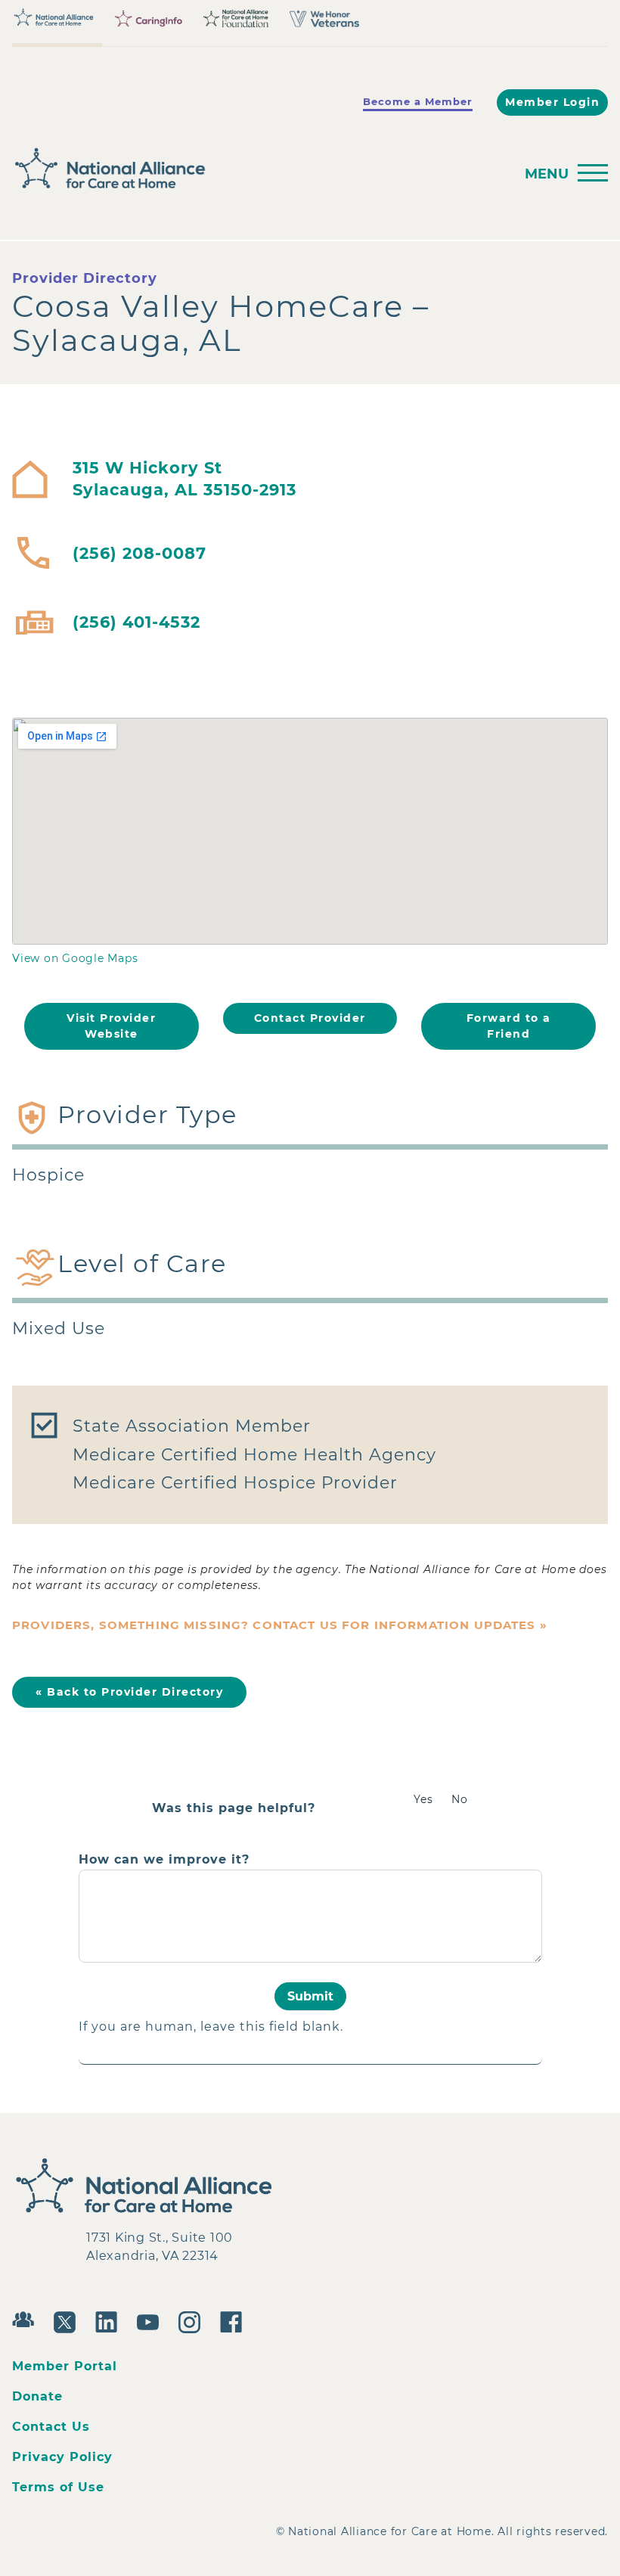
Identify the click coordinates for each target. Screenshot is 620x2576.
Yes (423, 1799)
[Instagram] (193, 2320)
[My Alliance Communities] (27, 2318)
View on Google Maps (75, 958)
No (460, 1799)
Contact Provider (310, 1018)
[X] (68, 2320)
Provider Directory (85, 278)
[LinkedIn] (110, 2320)
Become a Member (418, 101)
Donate (37, 2396)
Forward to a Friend (509, 1026)
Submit (310, 1996)
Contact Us (51, 2427)
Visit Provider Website (111, 1026)
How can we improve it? (164, 1860)
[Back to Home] (103, 169)
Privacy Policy (62, 2457)
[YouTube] (152, 2320)
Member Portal (65, 2366)
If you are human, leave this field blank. (211, 2027)
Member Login (552, 102)
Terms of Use (58, 2487)
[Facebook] (235, 2320)
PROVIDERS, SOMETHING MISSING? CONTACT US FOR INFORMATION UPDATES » (280, 1625)
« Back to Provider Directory (129, 1692)
